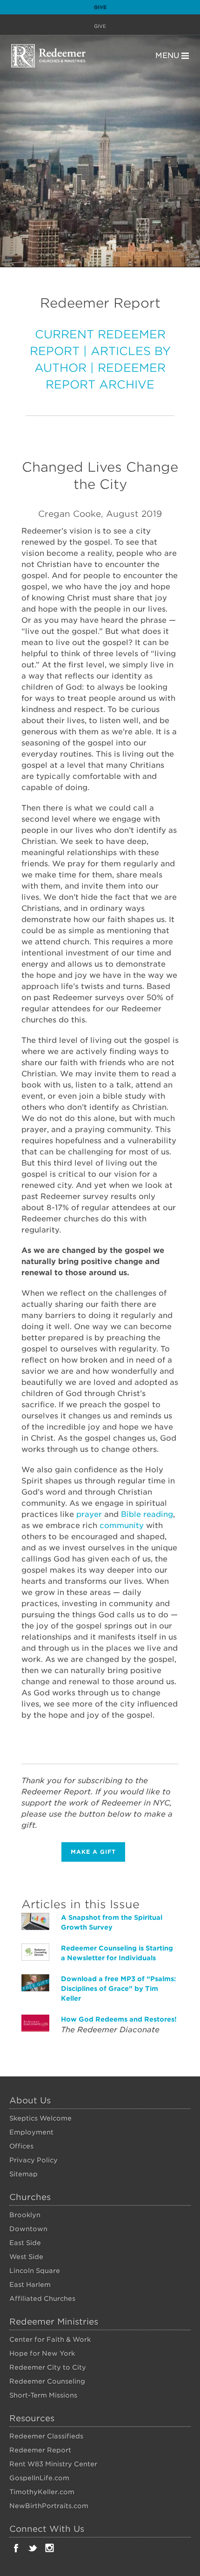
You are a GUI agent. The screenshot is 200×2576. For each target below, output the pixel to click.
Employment (31, 2132)
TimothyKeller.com (42, 2492)
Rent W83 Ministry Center (53, 2464)
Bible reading (147, 1514)
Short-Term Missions (43, 2395)
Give (100, 7)
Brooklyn (25, 2215)
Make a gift (93, 1852)
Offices (21, 2146)
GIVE (100, 26)
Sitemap (23, 2174)
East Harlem (30, 2285)
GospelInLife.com (39, 2478)
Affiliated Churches (42, 2299)
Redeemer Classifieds (46, 2436)
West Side (26, 2257)
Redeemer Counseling (47, 2381)
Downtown (28, 2229)
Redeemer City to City (48, 2367)
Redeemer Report (40, 2450)
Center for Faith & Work (50, 2339)
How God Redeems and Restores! (119, 2019)
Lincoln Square (35, 2271)
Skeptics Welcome (40, 2118)
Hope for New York (42, 2353)
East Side (25, 2243)
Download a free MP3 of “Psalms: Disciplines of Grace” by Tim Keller (118, 1989)
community (122, 1525)
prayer (89, 1514)
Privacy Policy (33, 2160)
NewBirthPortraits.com (49, 2506)
